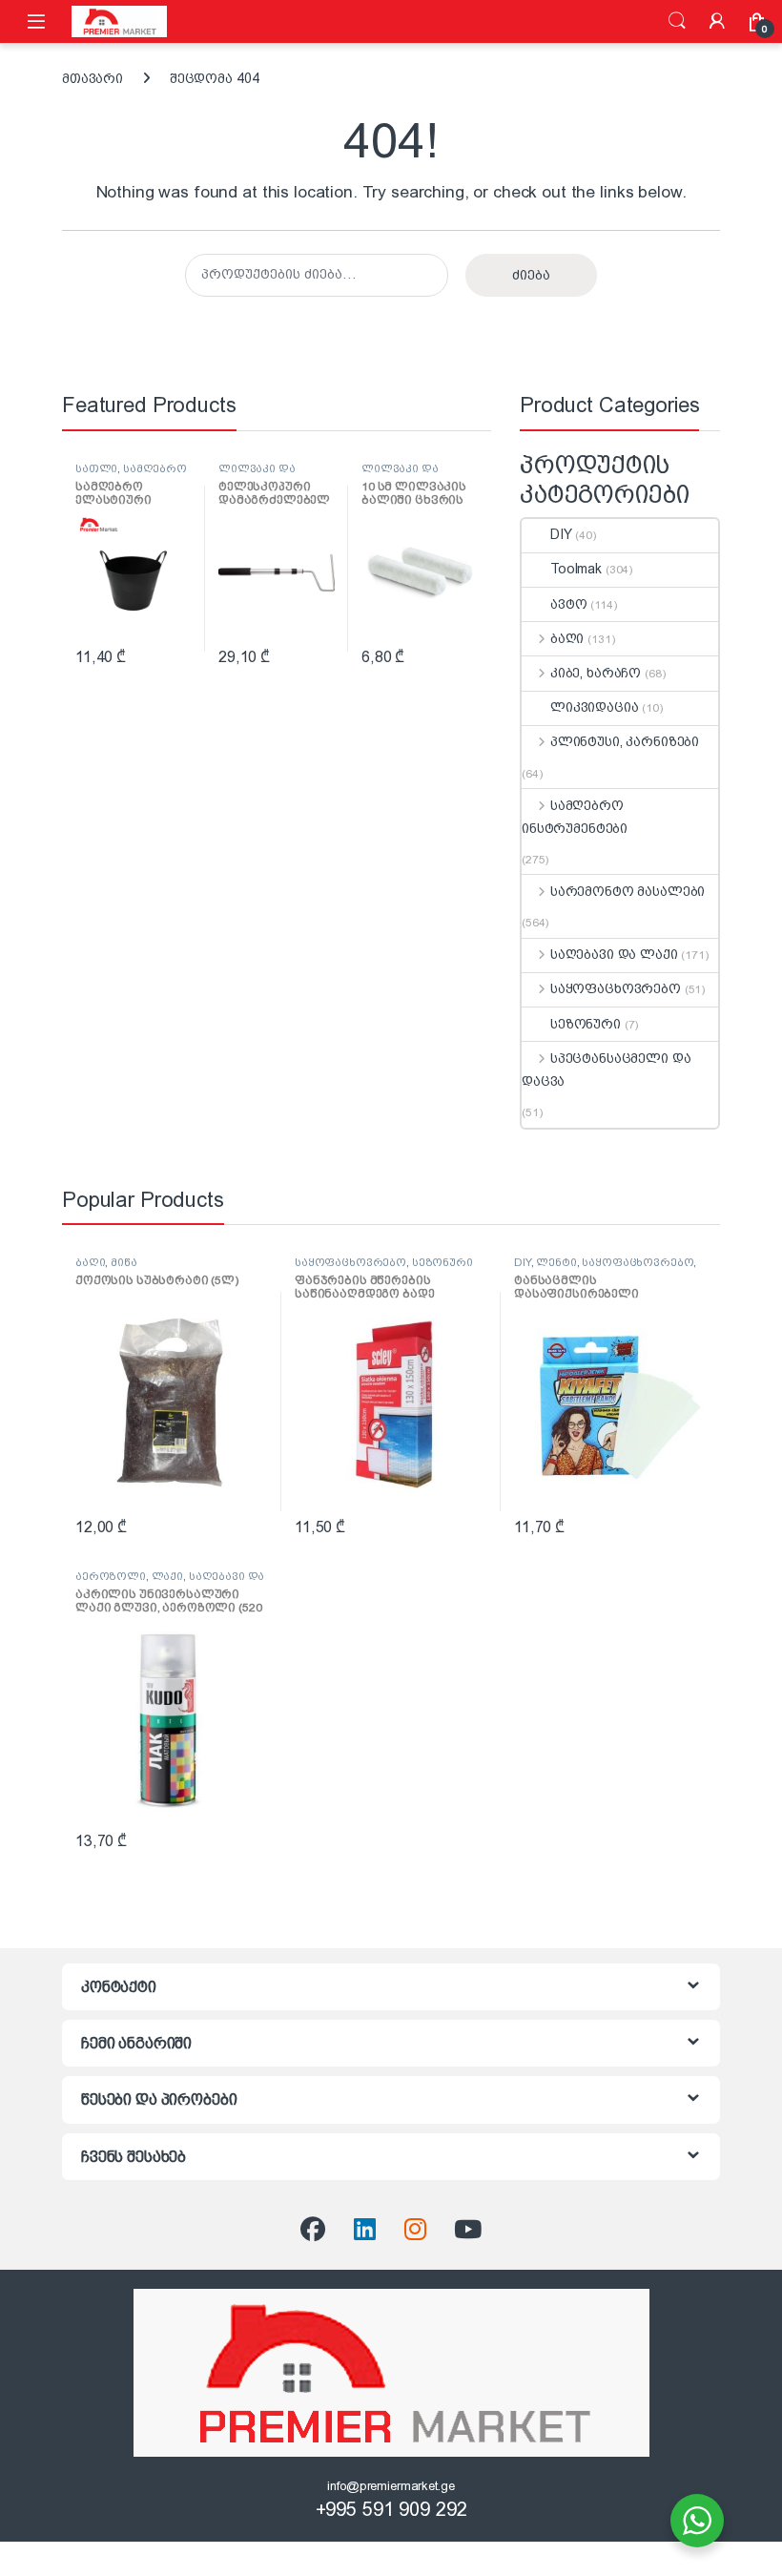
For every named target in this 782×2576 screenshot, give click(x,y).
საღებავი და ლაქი (614, 954)
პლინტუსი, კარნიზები (625, 741)
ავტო (568, 604)
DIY (561, 534)
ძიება (677, 21)
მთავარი (93, 78)
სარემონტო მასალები (628, 891)
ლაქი (167, 1576)
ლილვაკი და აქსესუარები (257, 474)
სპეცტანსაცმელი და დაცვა (606, 1070)
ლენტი (556, 1262)
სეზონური (586, 1024)
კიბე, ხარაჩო (596, 673)
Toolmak (576, 569)
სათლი (96, 468)
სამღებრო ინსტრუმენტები (131, 474)
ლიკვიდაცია (595, 707)
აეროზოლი (111, 1576)
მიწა (123, 1262)
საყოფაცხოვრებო (616, 988)
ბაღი (567, 638)
